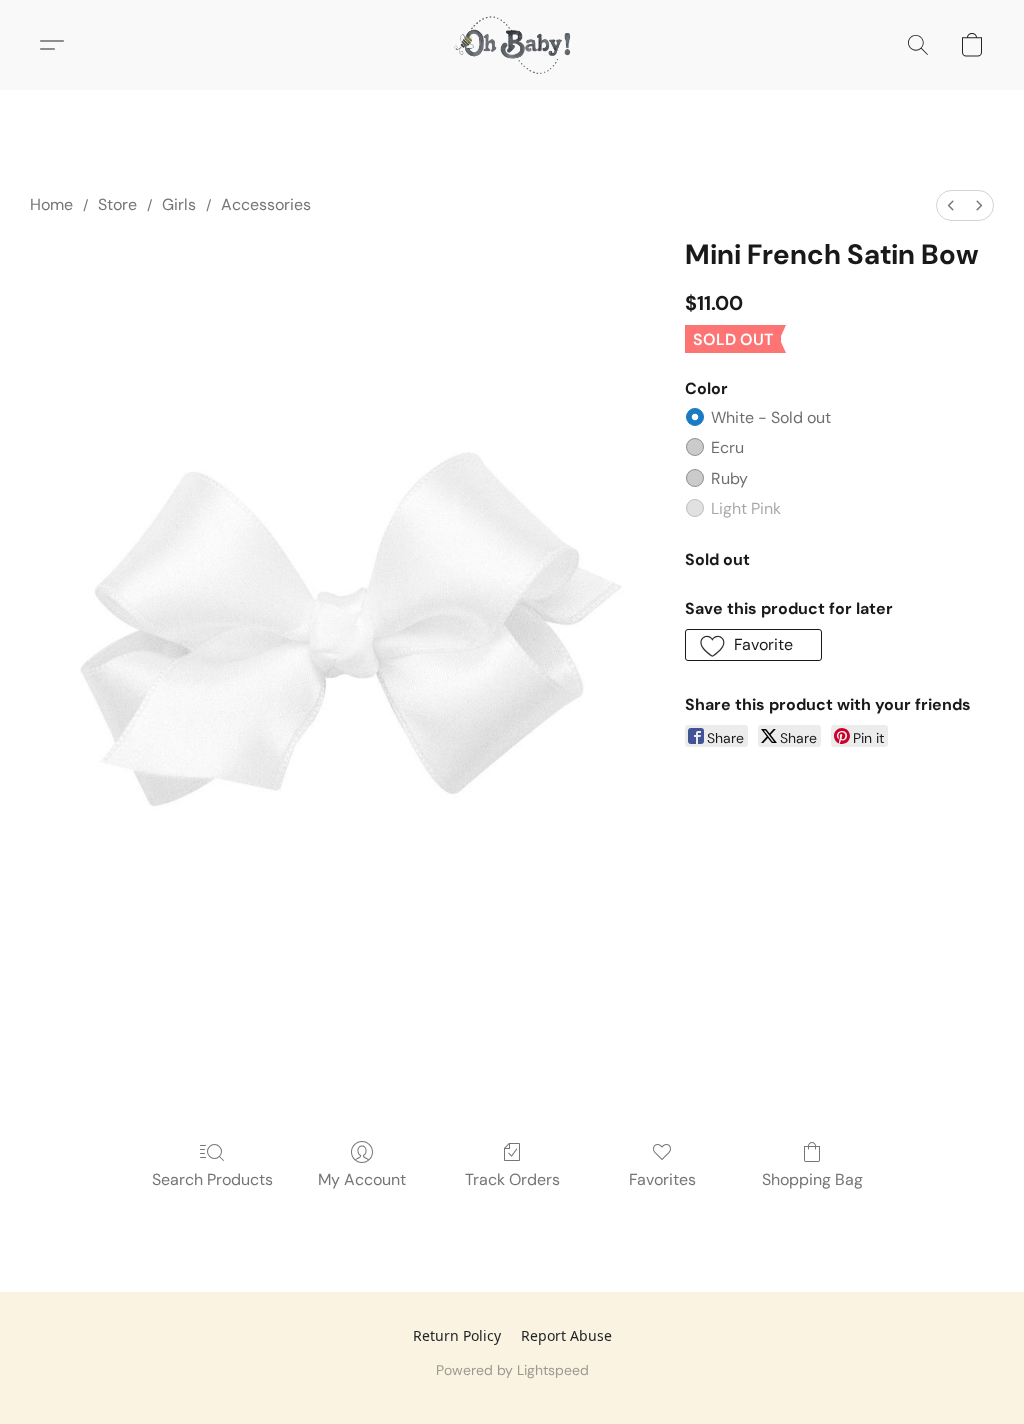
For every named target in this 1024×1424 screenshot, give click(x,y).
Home (51, 204)
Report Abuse (566, 1335)
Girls (179, 204)
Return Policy (457, 1335)
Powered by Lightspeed (512, 1370)
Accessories (266, 204)
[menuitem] (951, 205)
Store (117, 204)
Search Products (212, 1179)
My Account (362, 1179)
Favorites (662, 1179)
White (771, 417)
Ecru (727, 447)
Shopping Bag (812, 1179)
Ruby (729, 478)
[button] (512, 45)
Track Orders (512, 1179)
